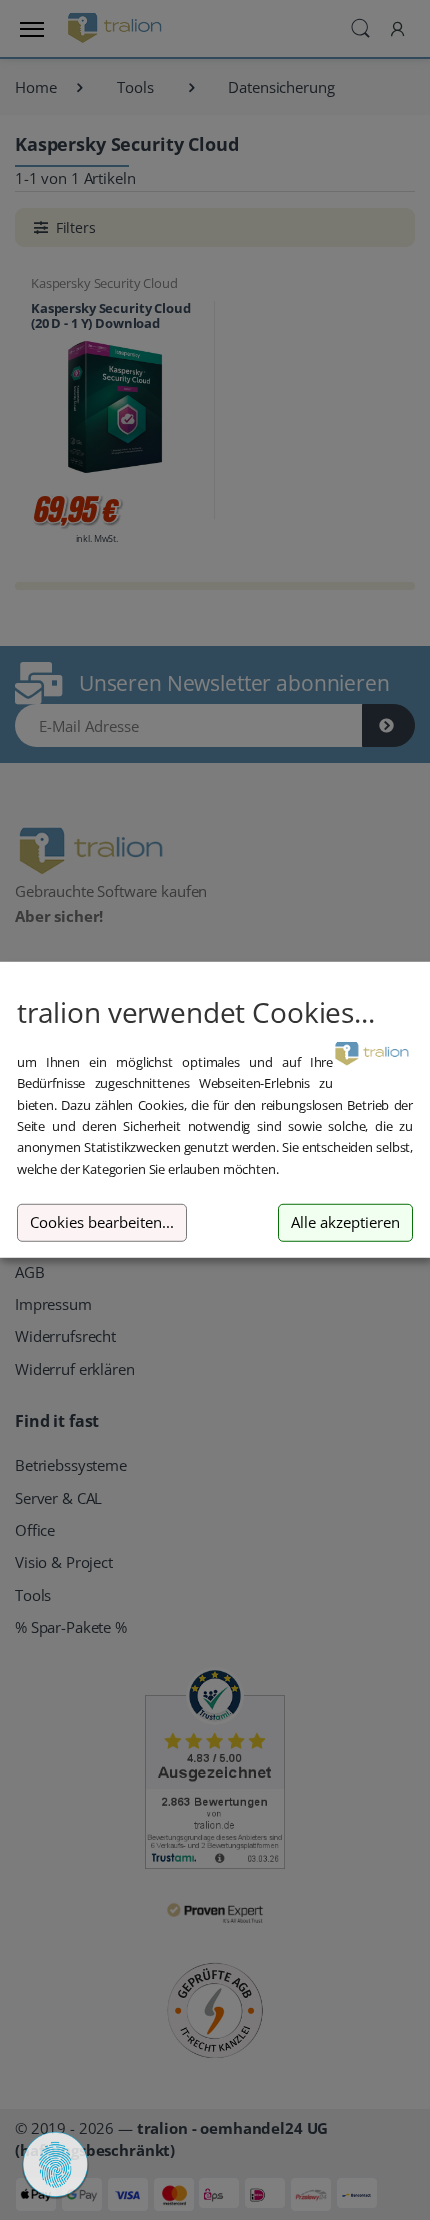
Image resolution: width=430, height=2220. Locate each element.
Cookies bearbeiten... (102, 1222)
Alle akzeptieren (345, 1222)
